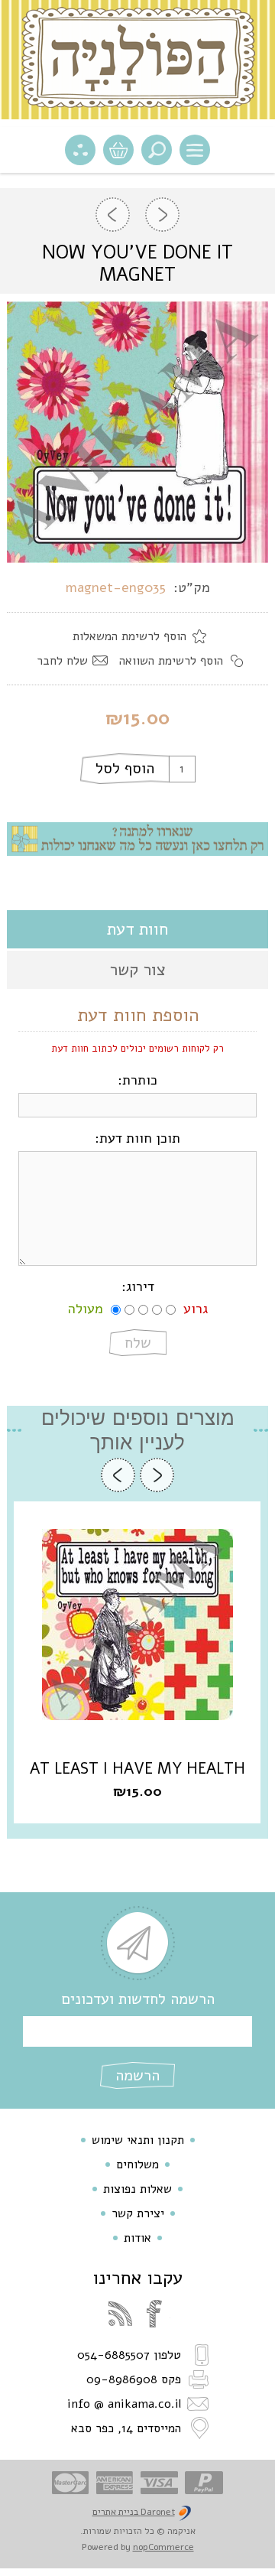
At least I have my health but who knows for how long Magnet (137, 1769)
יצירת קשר (138, 2213)
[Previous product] (162, 215)
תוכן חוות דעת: (137, 1138)
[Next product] (113, 215)
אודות (137, 2238)
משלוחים (137, 2165)
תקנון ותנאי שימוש (138, 2140)
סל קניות (118, 150)
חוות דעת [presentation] (137, 929)
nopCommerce (163, 2547)
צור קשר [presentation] (137, 970)
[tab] (137, 929)
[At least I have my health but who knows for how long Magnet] (137, 1625)
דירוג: (138, 1286)
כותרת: (137, 1080)
